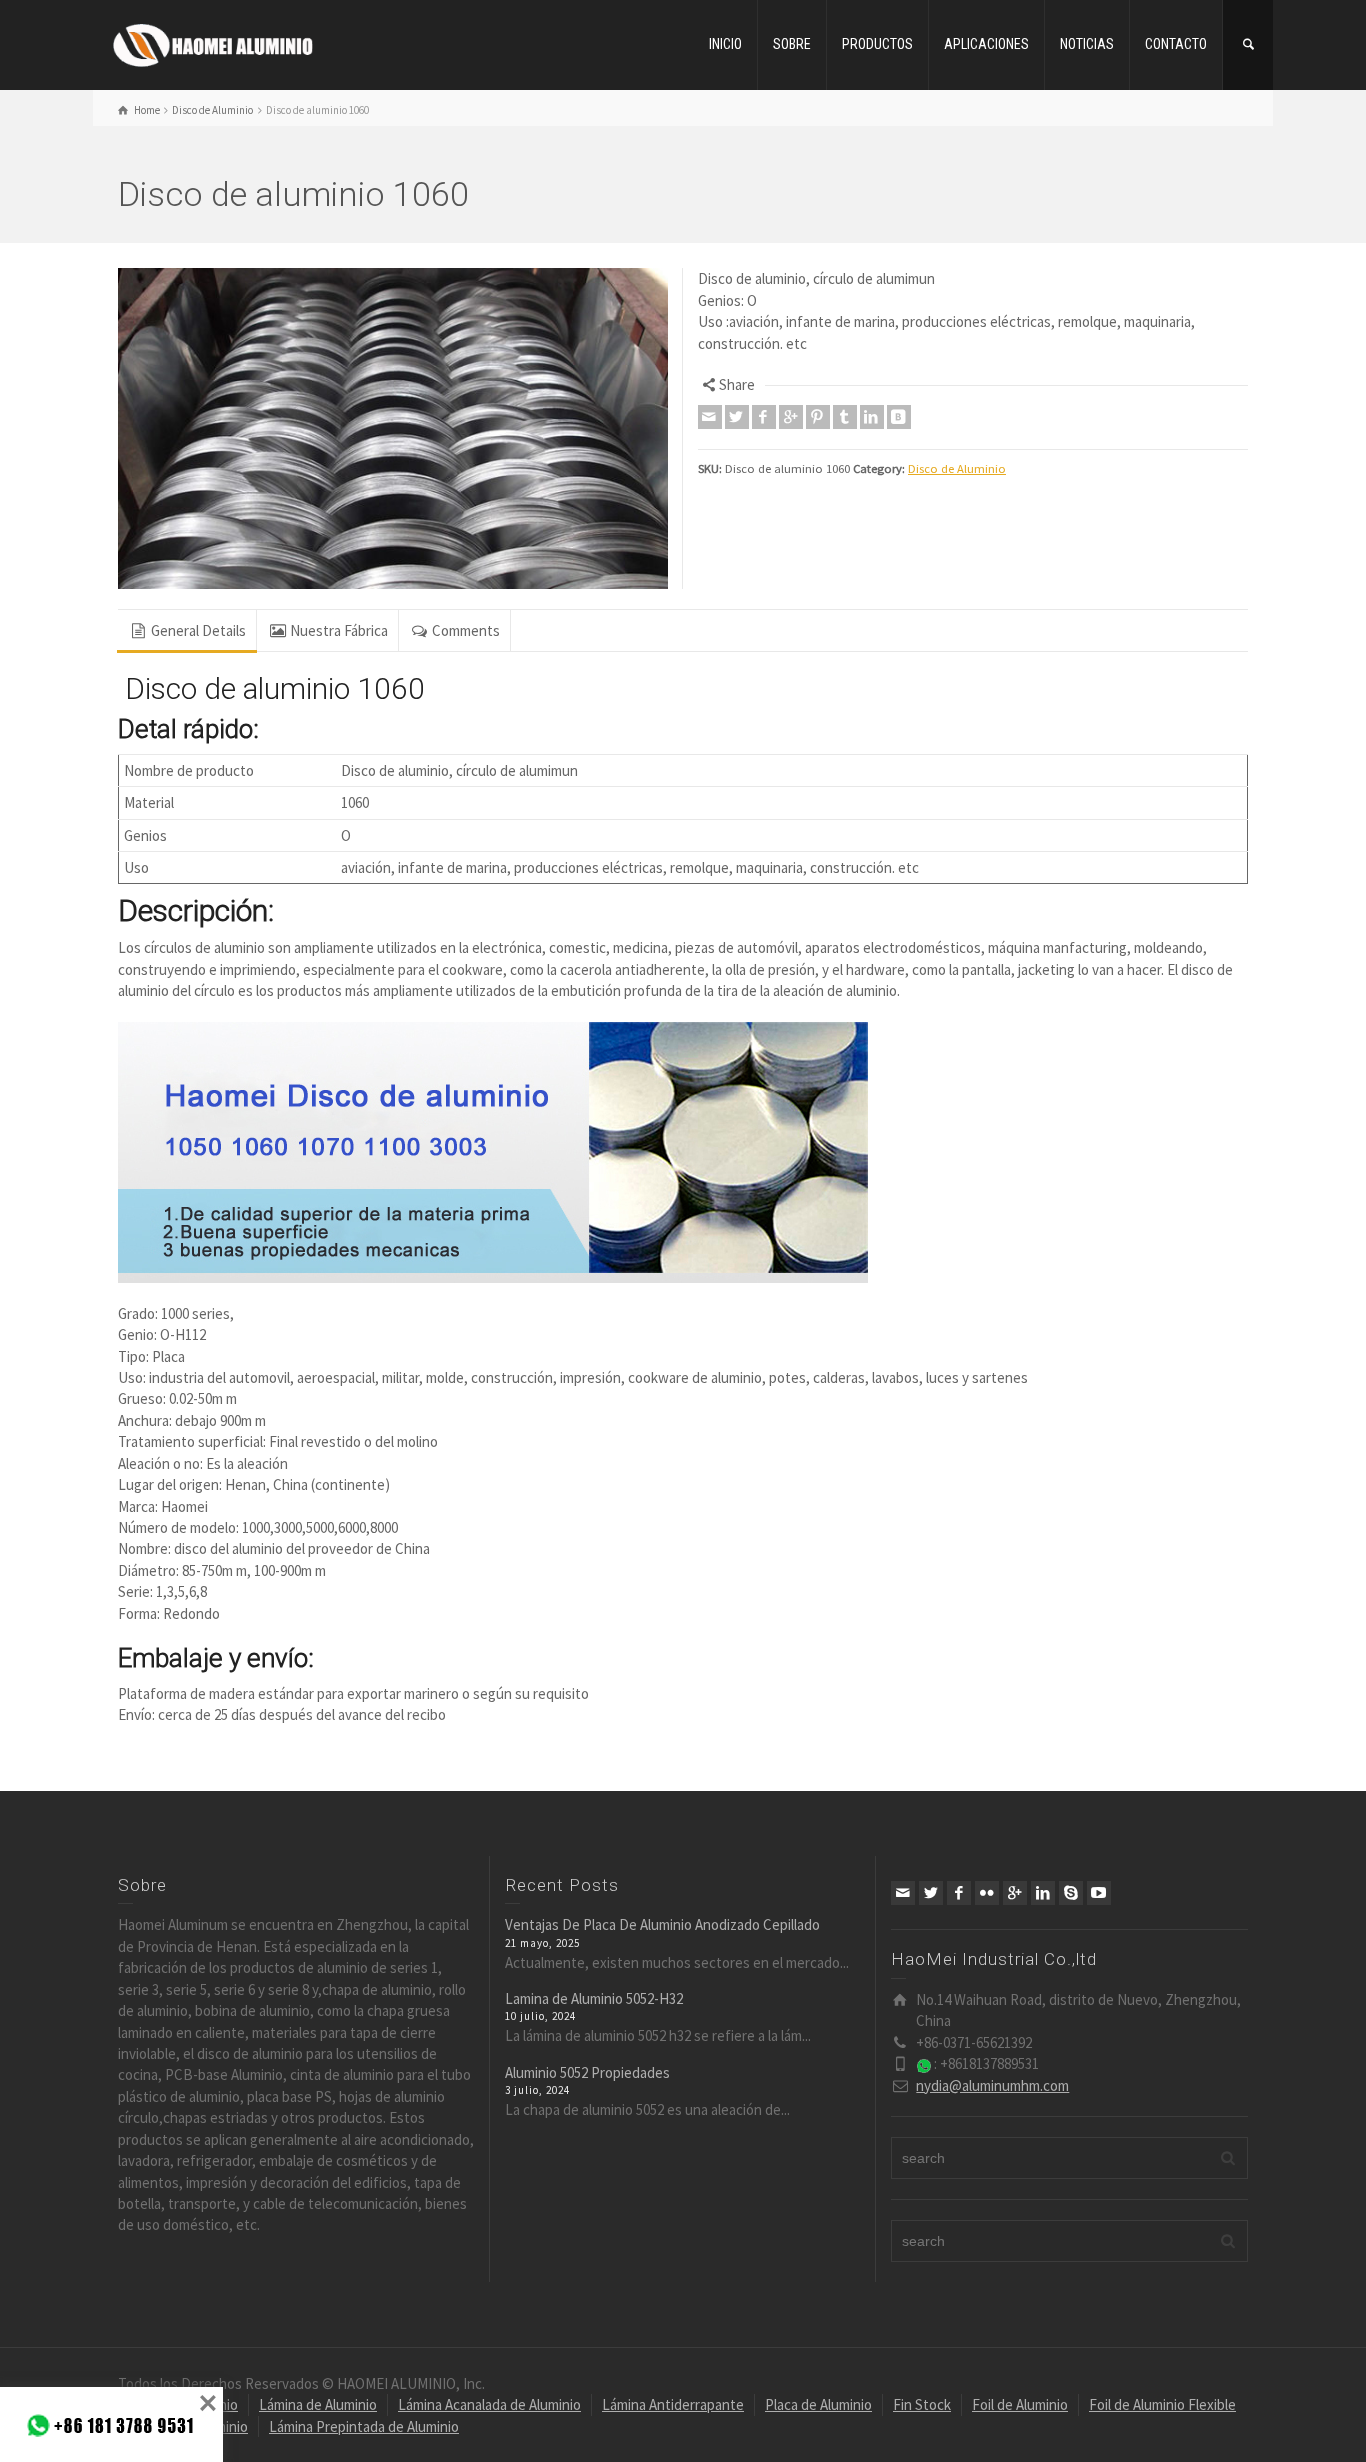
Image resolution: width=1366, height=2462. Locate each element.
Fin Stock (922, 2404)
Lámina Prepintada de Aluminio (364, 2426)
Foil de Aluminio (1020, 2404)
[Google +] (791, 417)
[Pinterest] (818, 417)
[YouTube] (1099, 1893)
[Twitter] (737, 417)
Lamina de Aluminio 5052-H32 (594, 1998)
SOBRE (792, 44)
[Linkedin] (872, 417)
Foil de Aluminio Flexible (1162, 2404)
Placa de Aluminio (818, 2404)
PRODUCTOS (877, 44)
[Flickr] (987, 1893)
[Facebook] (764, 417)
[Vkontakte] (899, 417)
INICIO (725, 44)
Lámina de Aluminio (318, 2404)
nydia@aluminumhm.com (992, 2085)
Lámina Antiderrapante (673, 2404)
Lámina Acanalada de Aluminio (489, 2404)
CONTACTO (1176, 44)
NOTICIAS (1087, 44)
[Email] (710, 417)
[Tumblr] (845, 417)
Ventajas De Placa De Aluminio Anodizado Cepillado (662, 1924)
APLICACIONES (986, 44)
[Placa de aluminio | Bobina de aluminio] (213, 42)
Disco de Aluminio (957, 468)
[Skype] (1071, 1893)
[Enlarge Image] (393, 428)
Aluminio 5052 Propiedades (587, 2072)
